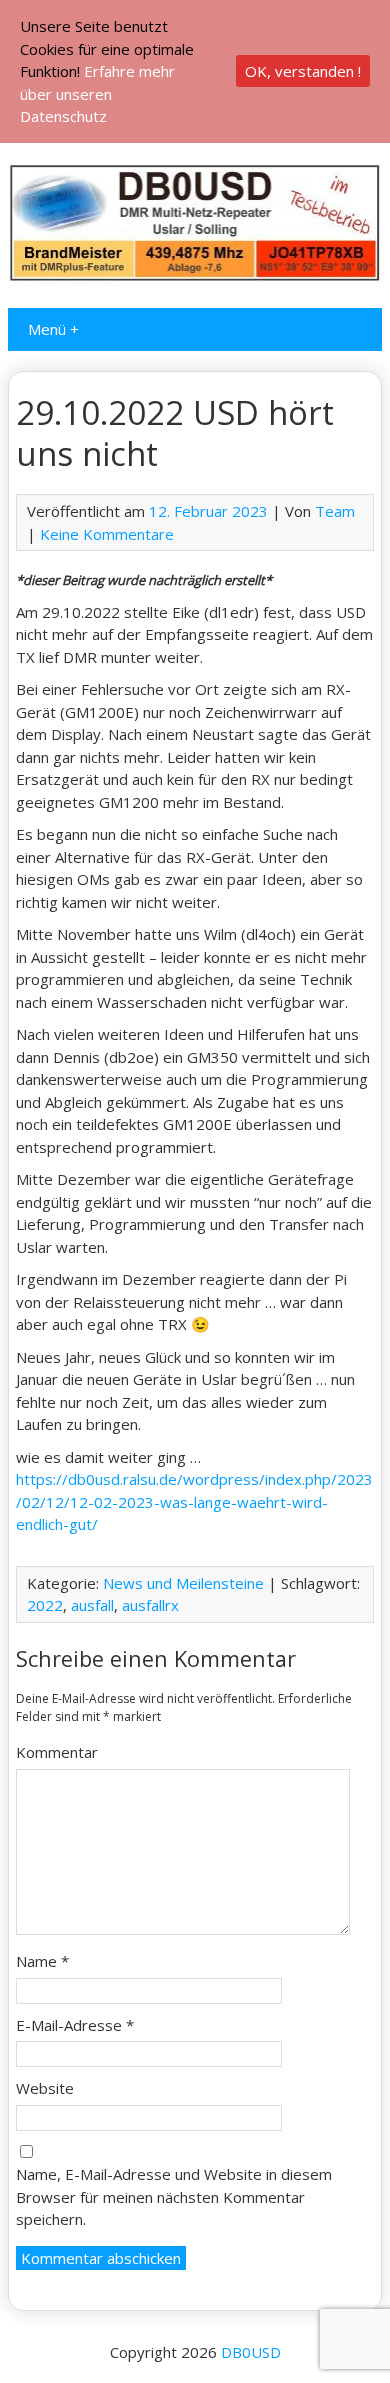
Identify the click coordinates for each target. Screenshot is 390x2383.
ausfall (92, 1605)
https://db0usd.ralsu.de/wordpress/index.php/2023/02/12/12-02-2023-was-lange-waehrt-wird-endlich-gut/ (194, 1501)
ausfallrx (150, 1605)
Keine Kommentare (107, 534)
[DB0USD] (195, 277)
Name (42, 1961)
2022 (45, 1605)
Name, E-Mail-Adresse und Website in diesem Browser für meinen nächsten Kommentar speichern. (174, 2196)
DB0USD (251, 2352)
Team (335, 511)
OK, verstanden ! (303, 71)
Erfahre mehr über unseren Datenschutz (97, 93)
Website (45, 2088)
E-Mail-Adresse (75, 2025)
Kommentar (57, 1752)
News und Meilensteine (183, 1583)
